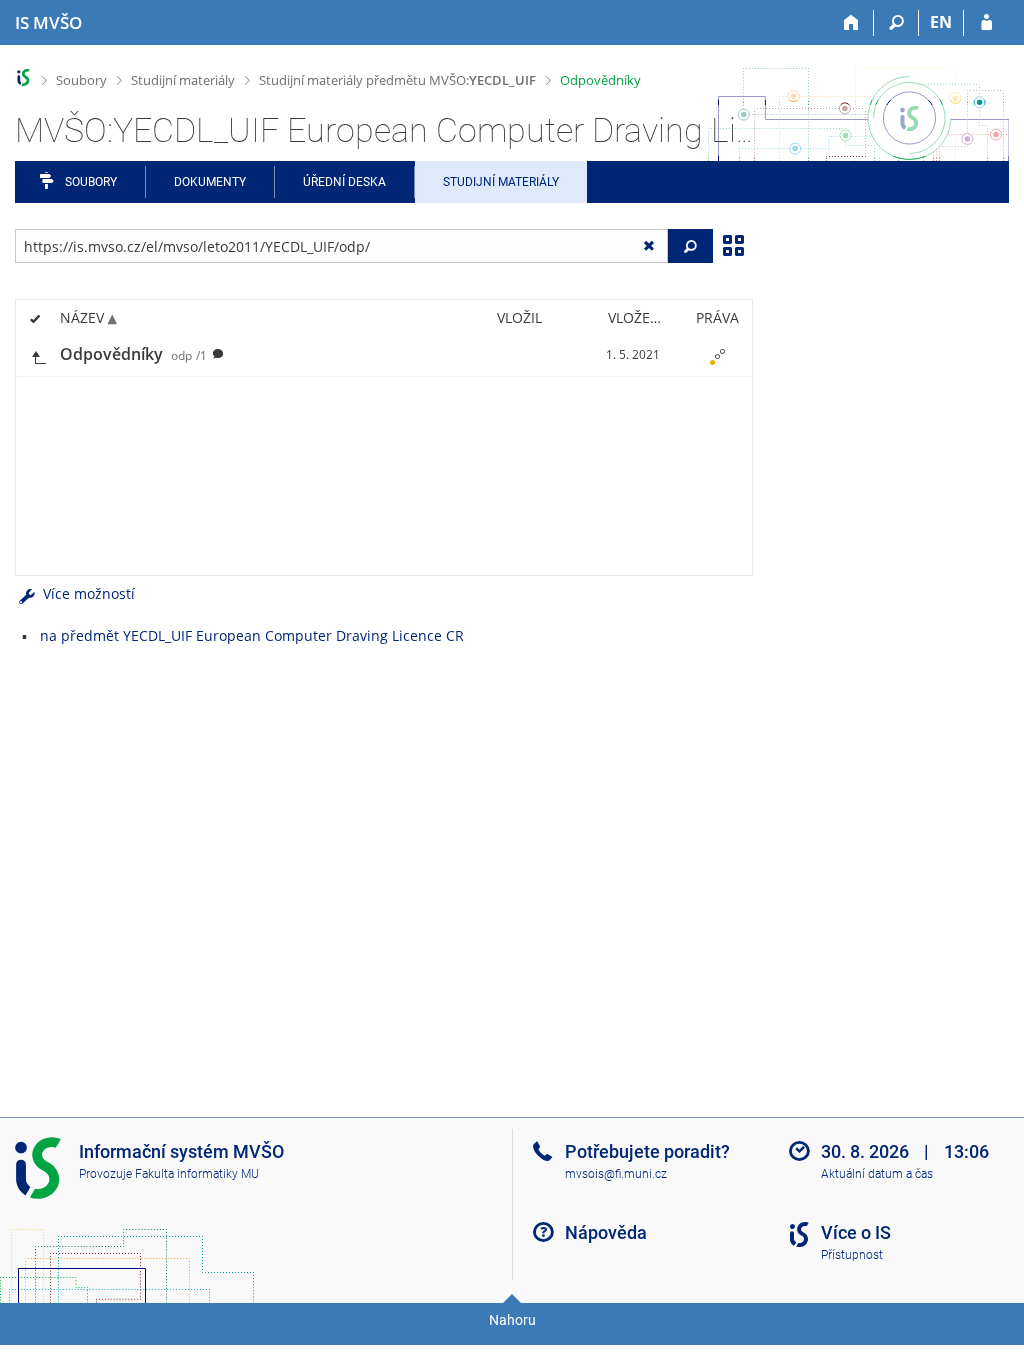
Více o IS (856, 1232)
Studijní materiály (183, 80)
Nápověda (606, 1232)
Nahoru (512, 1320)
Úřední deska (344, 182)
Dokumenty (210, 182)
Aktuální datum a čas (877, 1174)
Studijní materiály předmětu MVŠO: (397, 80)
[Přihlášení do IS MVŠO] (986, 23)
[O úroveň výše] (38, 355)
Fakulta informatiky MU (197, 1174)
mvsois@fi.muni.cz (616, 1174)
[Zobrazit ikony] (733, 244)
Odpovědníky (600, 80)
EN (941, 22)
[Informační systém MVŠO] (23, 77)
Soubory (81, 80)
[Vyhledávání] (896, 23)
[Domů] (851, 23)
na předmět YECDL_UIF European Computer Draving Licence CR (252, 635)
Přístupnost (852, 1255)
